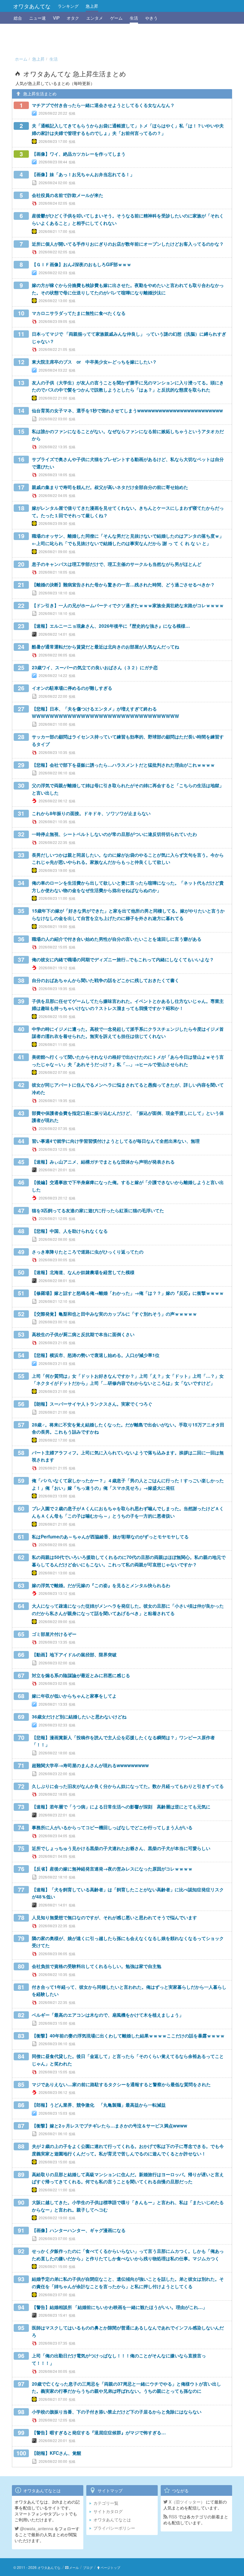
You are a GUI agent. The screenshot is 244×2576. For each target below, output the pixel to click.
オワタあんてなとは (112, 2520)
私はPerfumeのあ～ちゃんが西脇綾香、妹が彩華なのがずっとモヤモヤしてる (110, 1537)
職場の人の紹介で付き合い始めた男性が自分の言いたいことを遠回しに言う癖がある (117, 939)
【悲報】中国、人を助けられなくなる (70, 1231)
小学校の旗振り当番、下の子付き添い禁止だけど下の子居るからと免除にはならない (117, 2412)
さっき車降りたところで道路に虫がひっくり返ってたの (88, 1252)
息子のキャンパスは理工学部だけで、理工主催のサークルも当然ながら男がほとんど (117, 564)
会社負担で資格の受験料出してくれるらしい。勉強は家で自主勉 (97, 1966)
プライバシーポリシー (114, 2528)
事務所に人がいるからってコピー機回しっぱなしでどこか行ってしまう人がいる (112, 1827)
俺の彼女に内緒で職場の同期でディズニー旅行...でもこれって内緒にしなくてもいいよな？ (123, 959)
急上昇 (92, 6)
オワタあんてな (32, 6)
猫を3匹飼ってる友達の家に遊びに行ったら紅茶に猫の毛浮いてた (98, 1210)
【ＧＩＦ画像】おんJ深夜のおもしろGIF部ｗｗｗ (82, 264)
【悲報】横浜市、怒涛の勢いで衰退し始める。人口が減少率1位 (96, 1355)
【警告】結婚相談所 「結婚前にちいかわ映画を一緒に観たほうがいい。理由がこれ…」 (119, 2307)
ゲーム (116, 18)
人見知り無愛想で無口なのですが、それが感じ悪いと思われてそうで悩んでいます (114, 1917)
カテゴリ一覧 (106, 2503)
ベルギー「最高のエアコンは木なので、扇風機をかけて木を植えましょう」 (108, 2015)
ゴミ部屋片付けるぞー (54, 1634)
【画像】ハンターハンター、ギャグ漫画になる (79, 2230)
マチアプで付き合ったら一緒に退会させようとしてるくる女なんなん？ (103, 105)
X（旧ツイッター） (186, 2502)
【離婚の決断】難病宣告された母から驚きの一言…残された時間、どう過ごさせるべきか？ (123, 585)
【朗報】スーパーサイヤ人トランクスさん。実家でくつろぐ (92, 1404)
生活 (134, 18)
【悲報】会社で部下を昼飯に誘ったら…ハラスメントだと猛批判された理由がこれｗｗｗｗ (123, 765)
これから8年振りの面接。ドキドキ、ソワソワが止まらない (91, 813)
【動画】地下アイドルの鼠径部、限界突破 (74, 1655)
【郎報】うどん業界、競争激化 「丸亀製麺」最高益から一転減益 (99, 2105)
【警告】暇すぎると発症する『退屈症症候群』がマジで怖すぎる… (99, 2433)
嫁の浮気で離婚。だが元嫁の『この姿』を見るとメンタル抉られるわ (101, 1585)
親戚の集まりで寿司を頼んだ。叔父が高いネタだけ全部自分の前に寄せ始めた (110, 487)
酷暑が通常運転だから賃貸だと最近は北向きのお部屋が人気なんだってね (105, 647)
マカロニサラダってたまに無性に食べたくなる (79, 313)
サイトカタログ (108, 2511)
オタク (73, 18)
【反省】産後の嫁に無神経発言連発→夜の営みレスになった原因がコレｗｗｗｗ (112, 1869)
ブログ (88, 2567)
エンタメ (95, 18)
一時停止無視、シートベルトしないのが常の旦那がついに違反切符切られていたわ (114, 834)
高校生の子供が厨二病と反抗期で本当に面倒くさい (83, 1334)
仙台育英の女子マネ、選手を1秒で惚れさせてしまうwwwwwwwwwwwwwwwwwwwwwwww (127, 411)
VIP (56, 18)
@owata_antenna (36, 2528)
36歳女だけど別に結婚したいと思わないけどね (79, 1717)
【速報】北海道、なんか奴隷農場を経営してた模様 (83, 1272)
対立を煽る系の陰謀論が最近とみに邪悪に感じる (81, 1675)
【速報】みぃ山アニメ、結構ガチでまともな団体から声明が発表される (103, 1162)
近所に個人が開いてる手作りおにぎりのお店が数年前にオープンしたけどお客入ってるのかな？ (128, 244)
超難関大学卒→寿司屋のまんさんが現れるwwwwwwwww (90, 1765)
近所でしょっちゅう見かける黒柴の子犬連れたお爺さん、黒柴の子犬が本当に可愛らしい (121, 1848)
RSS (172, 2517)
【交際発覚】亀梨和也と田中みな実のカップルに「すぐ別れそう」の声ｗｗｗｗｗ (114, 1314)
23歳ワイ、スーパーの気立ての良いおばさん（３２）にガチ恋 (95, 667)
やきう (151, 18)
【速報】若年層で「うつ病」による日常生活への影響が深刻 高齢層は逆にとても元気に (121, 1807)
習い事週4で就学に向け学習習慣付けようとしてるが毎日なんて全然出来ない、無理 (116, 1141)
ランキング (68, 6)
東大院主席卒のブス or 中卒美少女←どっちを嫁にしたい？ (94, 362)
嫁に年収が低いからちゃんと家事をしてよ (74, 1696)
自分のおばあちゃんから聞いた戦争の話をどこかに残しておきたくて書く (105, 980)
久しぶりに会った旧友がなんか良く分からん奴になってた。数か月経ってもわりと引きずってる (128, 1786)
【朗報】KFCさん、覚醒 (57, 2453)
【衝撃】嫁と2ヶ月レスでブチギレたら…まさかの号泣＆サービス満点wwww (110, 2126)
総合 (18, 18)
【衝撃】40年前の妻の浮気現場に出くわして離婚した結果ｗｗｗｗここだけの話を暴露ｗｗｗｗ (128, 2036)
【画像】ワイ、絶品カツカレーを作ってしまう (79, 154)
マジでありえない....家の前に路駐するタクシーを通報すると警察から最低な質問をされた (121, 2084)
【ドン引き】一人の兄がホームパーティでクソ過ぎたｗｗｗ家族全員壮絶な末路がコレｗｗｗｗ (128, 605)
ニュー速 (37, 18)
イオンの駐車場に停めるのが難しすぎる (72, 688)
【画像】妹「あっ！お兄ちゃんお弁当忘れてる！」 (83, 174)
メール (74, 2567)
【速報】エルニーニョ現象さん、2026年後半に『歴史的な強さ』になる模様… (111, 626)
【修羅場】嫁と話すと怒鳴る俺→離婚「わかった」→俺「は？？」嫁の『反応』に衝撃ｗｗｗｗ (128, 1293)
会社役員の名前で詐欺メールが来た (68, 195)
